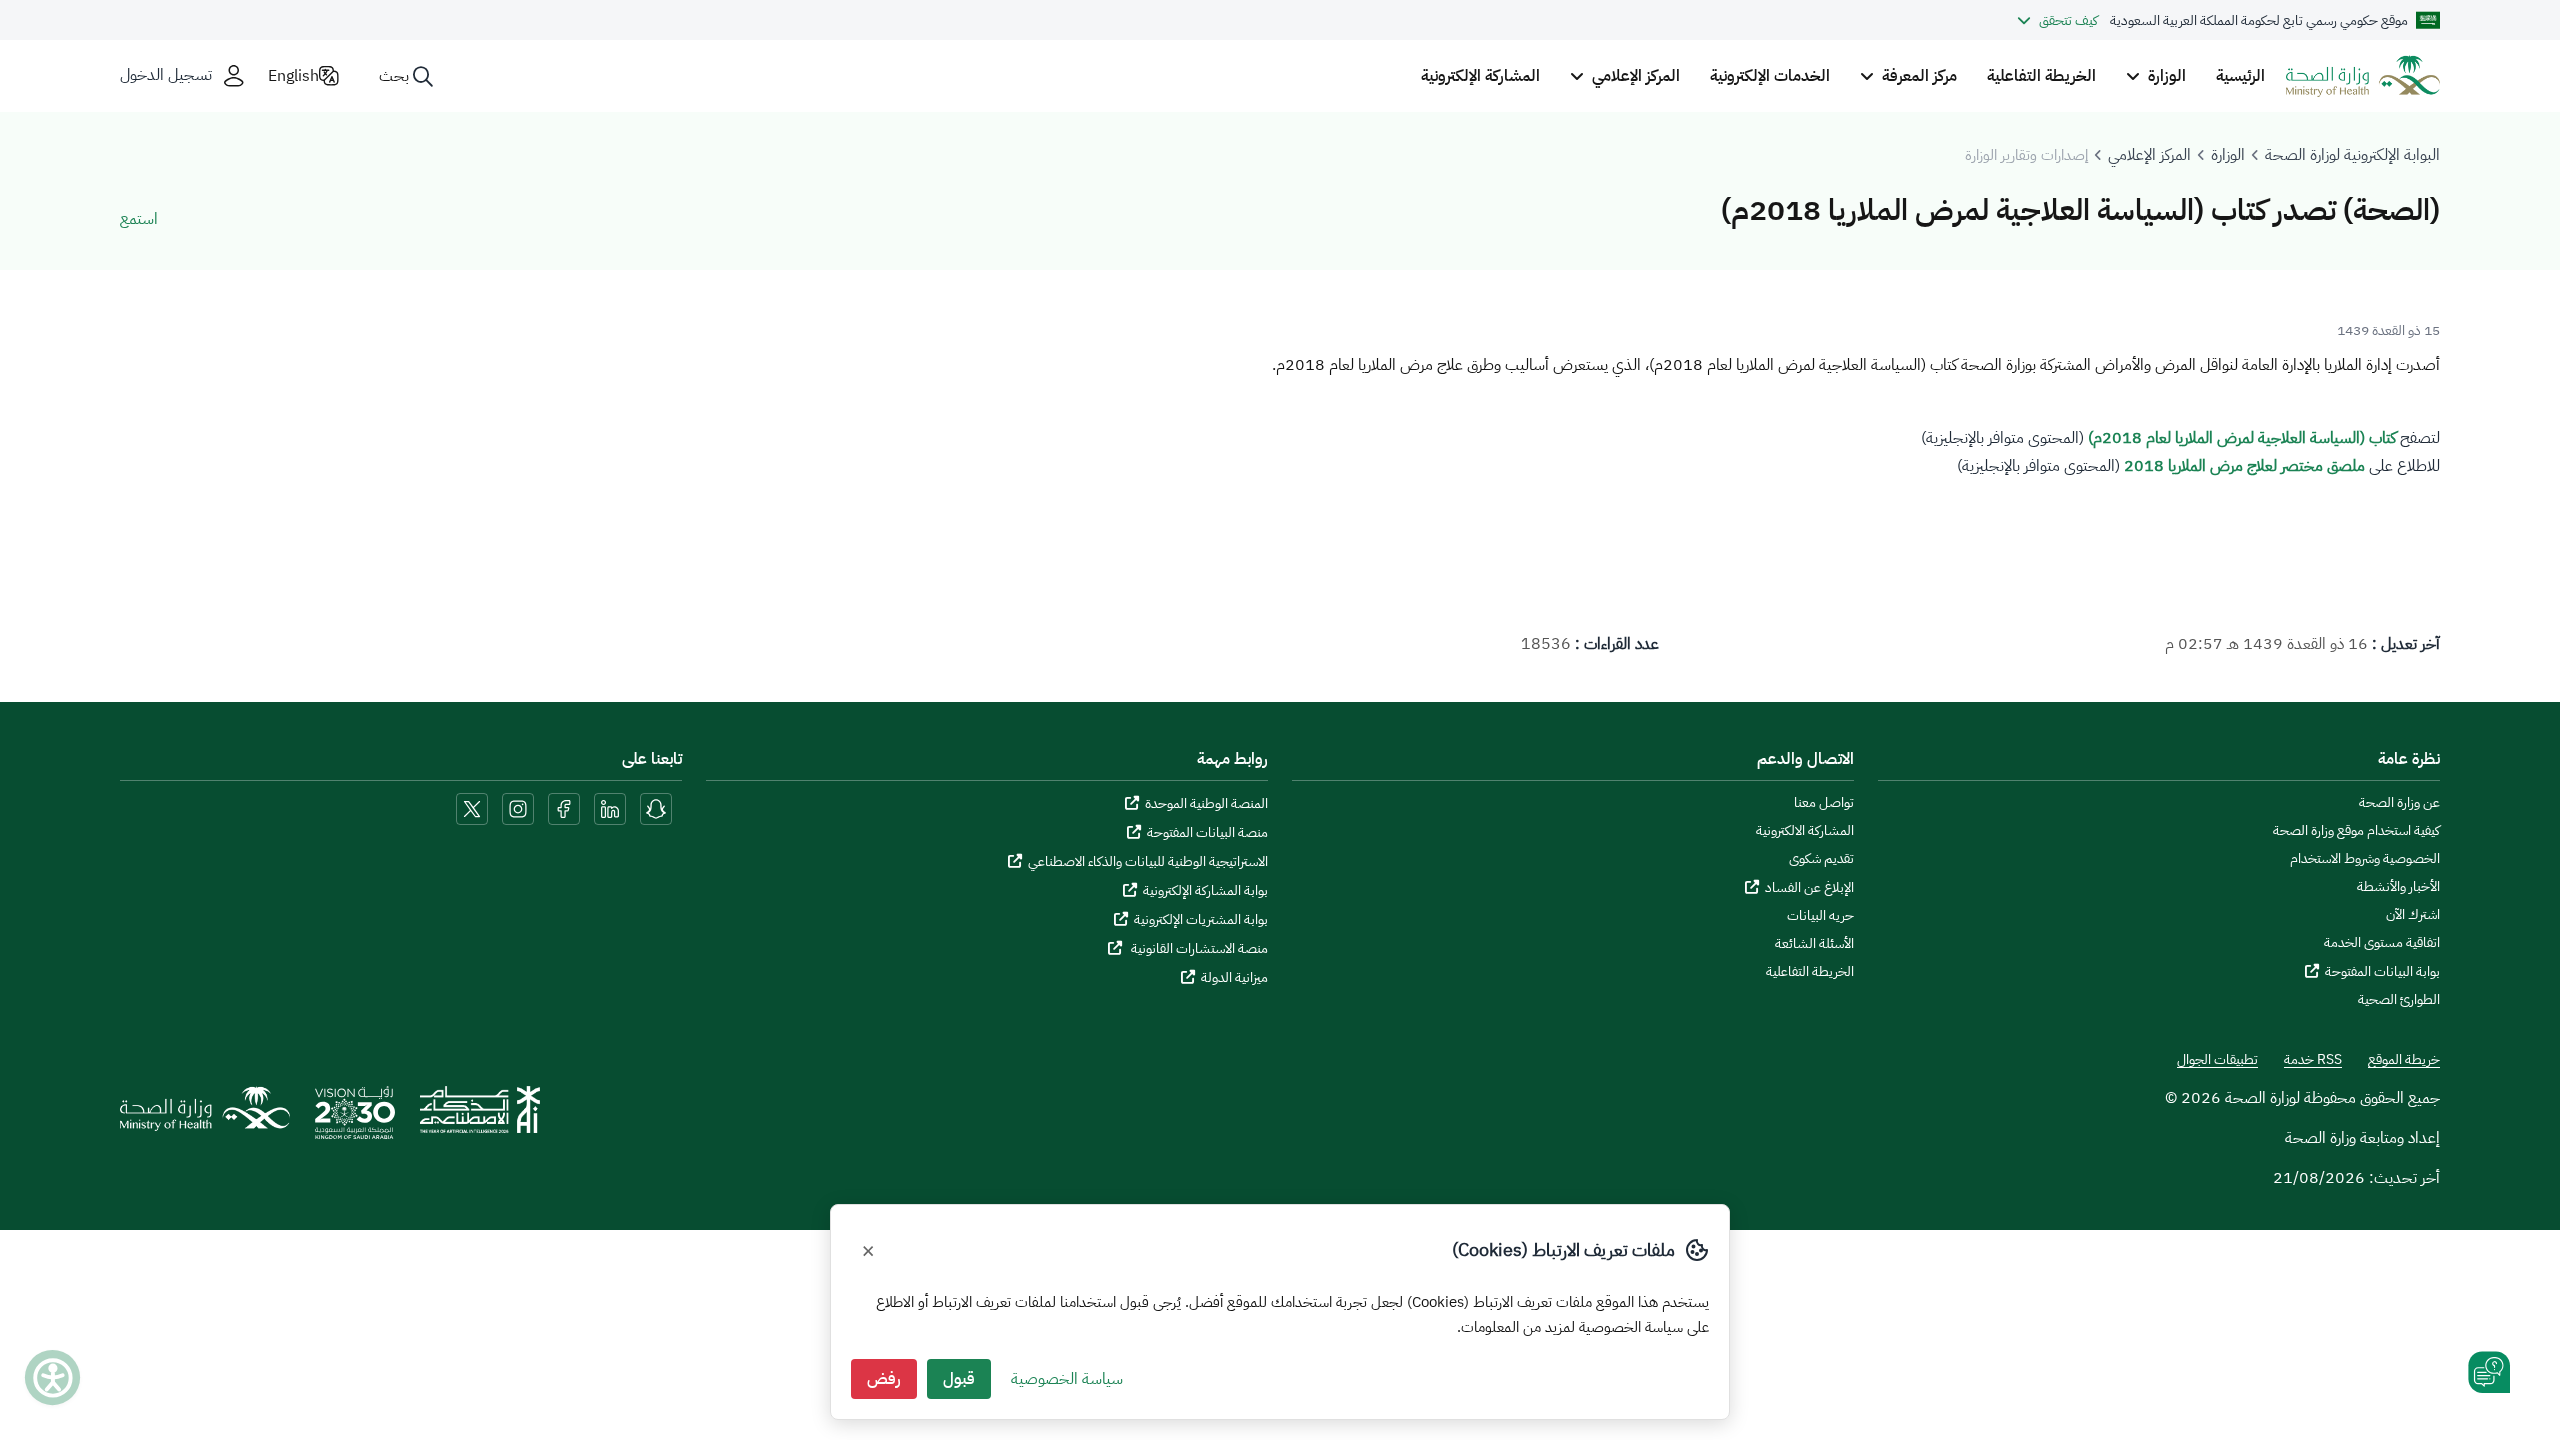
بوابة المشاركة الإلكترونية (1205, 890)
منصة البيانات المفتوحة (1207, 832)
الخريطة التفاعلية (2041, 76)
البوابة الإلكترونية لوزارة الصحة (2352, 155)
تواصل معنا (1824, 803)
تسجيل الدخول (166, 75)
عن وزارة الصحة (2399, 803)
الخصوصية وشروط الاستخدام (2365, 859)
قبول (959, 1379)
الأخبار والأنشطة (2398, 887)
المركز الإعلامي (2149, 155)
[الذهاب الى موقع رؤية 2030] (355, 1119)
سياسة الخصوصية (1067, 1379)
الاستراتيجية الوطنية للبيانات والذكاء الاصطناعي (1148, 861)
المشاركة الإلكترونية (1480, 76)
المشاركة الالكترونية (1805, 831)
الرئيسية (2240, 76)
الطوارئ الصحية (2399, 1000)
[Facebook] (564, 808)
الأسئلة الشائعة (1814, 944)
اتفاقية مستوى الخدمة (2382, 943)
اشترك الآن (2413, 915)
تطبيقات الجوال (2217, 1060)
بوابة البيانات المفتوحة (2382, 971)
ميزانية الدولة (1234, 977)
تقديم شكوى (1821, 859)
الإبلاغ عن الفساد (1809, 887)
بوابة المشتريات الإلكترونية (1201, 919)
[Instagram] (518, 808)
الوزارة (2228, 155)
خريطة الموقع (2404, 1060)
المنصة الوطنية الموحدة (1206, 803)
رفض (884, 1379)
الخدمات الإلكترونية (1770, 76)
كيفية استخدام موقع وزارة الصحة (2356, 831)
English (293, 76)
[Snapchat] (656, 808)
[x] (472, 808)
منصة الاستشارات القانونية (1198, 948)
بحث (394, 76)
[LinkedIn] (608, 808)
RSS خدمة (2313, 1060)
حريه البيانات (1820, 916)
